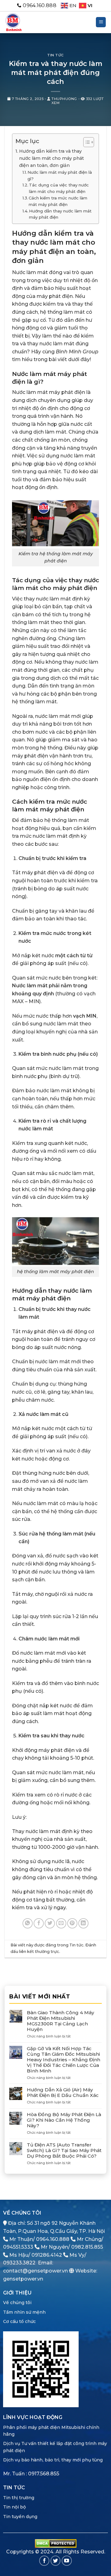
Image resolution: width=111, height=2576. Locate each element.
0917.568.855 (44, 2474)
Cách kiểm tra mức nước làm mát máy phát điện (58, 201)
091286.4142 (47, 2255)
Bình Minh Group (77, 352)
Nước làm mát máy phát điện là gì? (60, 175)
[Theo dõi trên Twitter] (56, 2561)
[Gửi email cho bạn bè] (61, 1923)
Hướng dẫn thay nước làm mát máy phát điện (60, 214)
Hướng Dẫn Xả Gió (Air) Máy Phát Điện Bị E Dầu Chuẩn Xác (63, 2093)
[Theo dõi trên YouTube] (67, 2561)
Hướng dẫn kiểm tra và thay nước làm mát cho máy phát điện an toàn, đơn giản (51, 158)
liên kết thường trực (39, 1952)
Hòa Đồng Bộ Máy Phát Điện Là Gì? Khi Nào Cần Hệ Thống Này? (64, 2120)
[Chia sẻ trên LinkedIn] (83, 1923)
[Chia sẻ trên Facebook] (39, 1923)
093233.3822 (19, 2263)
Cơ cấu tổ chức (19, 2321)
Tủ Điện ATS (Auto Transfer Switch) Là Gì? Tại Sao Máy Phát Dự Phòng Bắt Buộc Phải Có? (64, 2150)
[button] (101, 22)
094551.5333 (18, 2247)
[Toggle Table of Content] (86, 142)
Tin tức (55, 55)
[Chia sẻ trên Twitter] (50, 1923)
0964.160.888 (53, 2239)
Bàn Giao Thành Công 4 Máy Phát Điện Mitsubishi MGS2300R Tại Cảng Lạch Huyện (60, 2021)
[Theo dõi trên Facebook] (44, 2561)
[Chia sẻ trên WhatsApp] (28, 1923)
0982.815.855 (87, 2247)
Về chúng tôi (17, 2303)
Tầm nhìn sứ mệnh (24, 2312)
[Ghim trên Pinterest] (72, 1923)
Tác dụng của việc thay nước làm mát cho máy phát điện (59, 188)
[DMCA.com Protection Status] (56, 2543)
